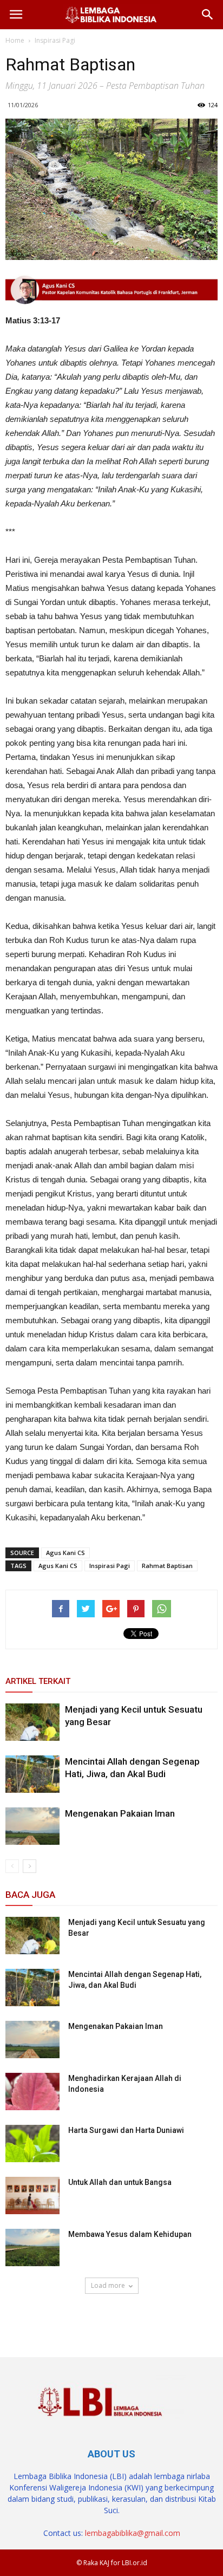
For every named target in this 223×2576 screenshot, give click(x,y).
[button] (208, 15)
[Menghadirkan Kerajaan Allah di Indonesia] (32, 2092)
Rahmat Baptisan (167, 1566)
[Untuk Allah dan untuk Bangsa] (32, 2196)
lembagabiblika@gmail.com (133, 2533)
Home (15, 40)
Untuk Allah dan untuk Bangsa (120, 2182)
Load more (108, 2285)
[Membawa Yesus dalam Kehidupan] (32, 2248)
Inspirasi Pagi (110, 1566)
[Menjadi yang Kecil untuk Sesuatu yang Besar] (32, 1722)
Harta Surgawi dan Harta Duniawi (126, 2130)
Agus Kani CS (65, 1553)
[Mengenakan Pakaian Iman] (32, 1826)
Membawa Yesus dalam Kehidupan (130, 2234)
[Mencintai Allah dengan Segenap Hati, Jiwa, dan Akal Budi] (32, 1774)
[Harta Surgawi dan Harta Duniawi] (32, 2144)
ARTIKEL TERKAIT (38, 1681)
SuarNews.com (33, 2317)
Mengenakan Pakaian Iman (120, 1813)
